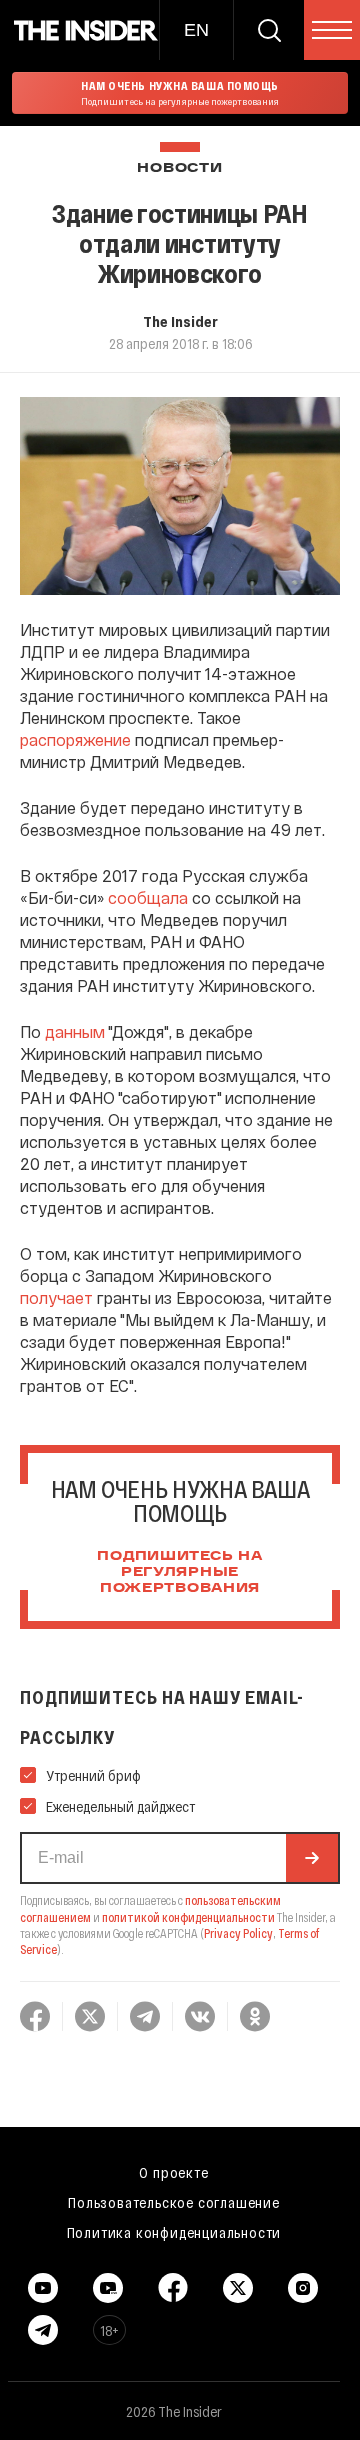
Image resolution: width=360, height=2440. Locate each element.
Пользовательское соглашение (174, 2202)
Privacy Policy (238, 1933)
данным (75, 1031)
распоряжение (75, 739)
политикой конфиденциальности (188, 1917)
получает (56, 1297)
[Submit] (312, 1858)
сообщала (148, 897)
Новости (179, 168)
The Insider (180, 321)
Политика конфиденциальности (174, 2232)
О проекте (173, 2172)
